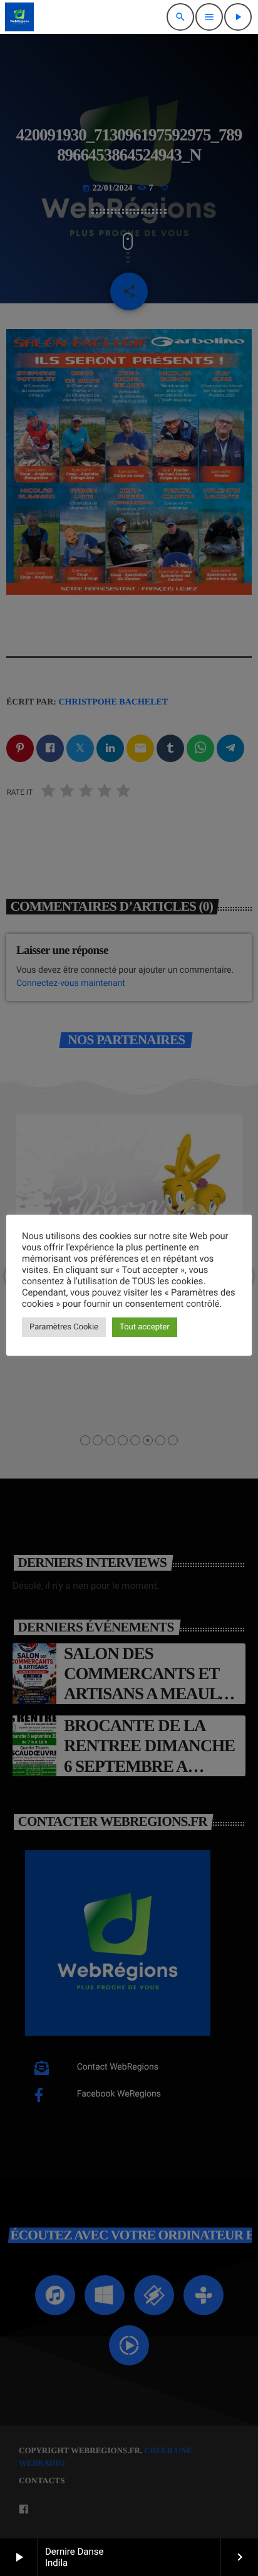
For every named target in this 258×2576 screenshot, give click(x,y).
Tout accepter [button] (145, 1327)
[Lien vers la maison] (19, 17)
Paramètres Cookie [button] (64, 1327)
